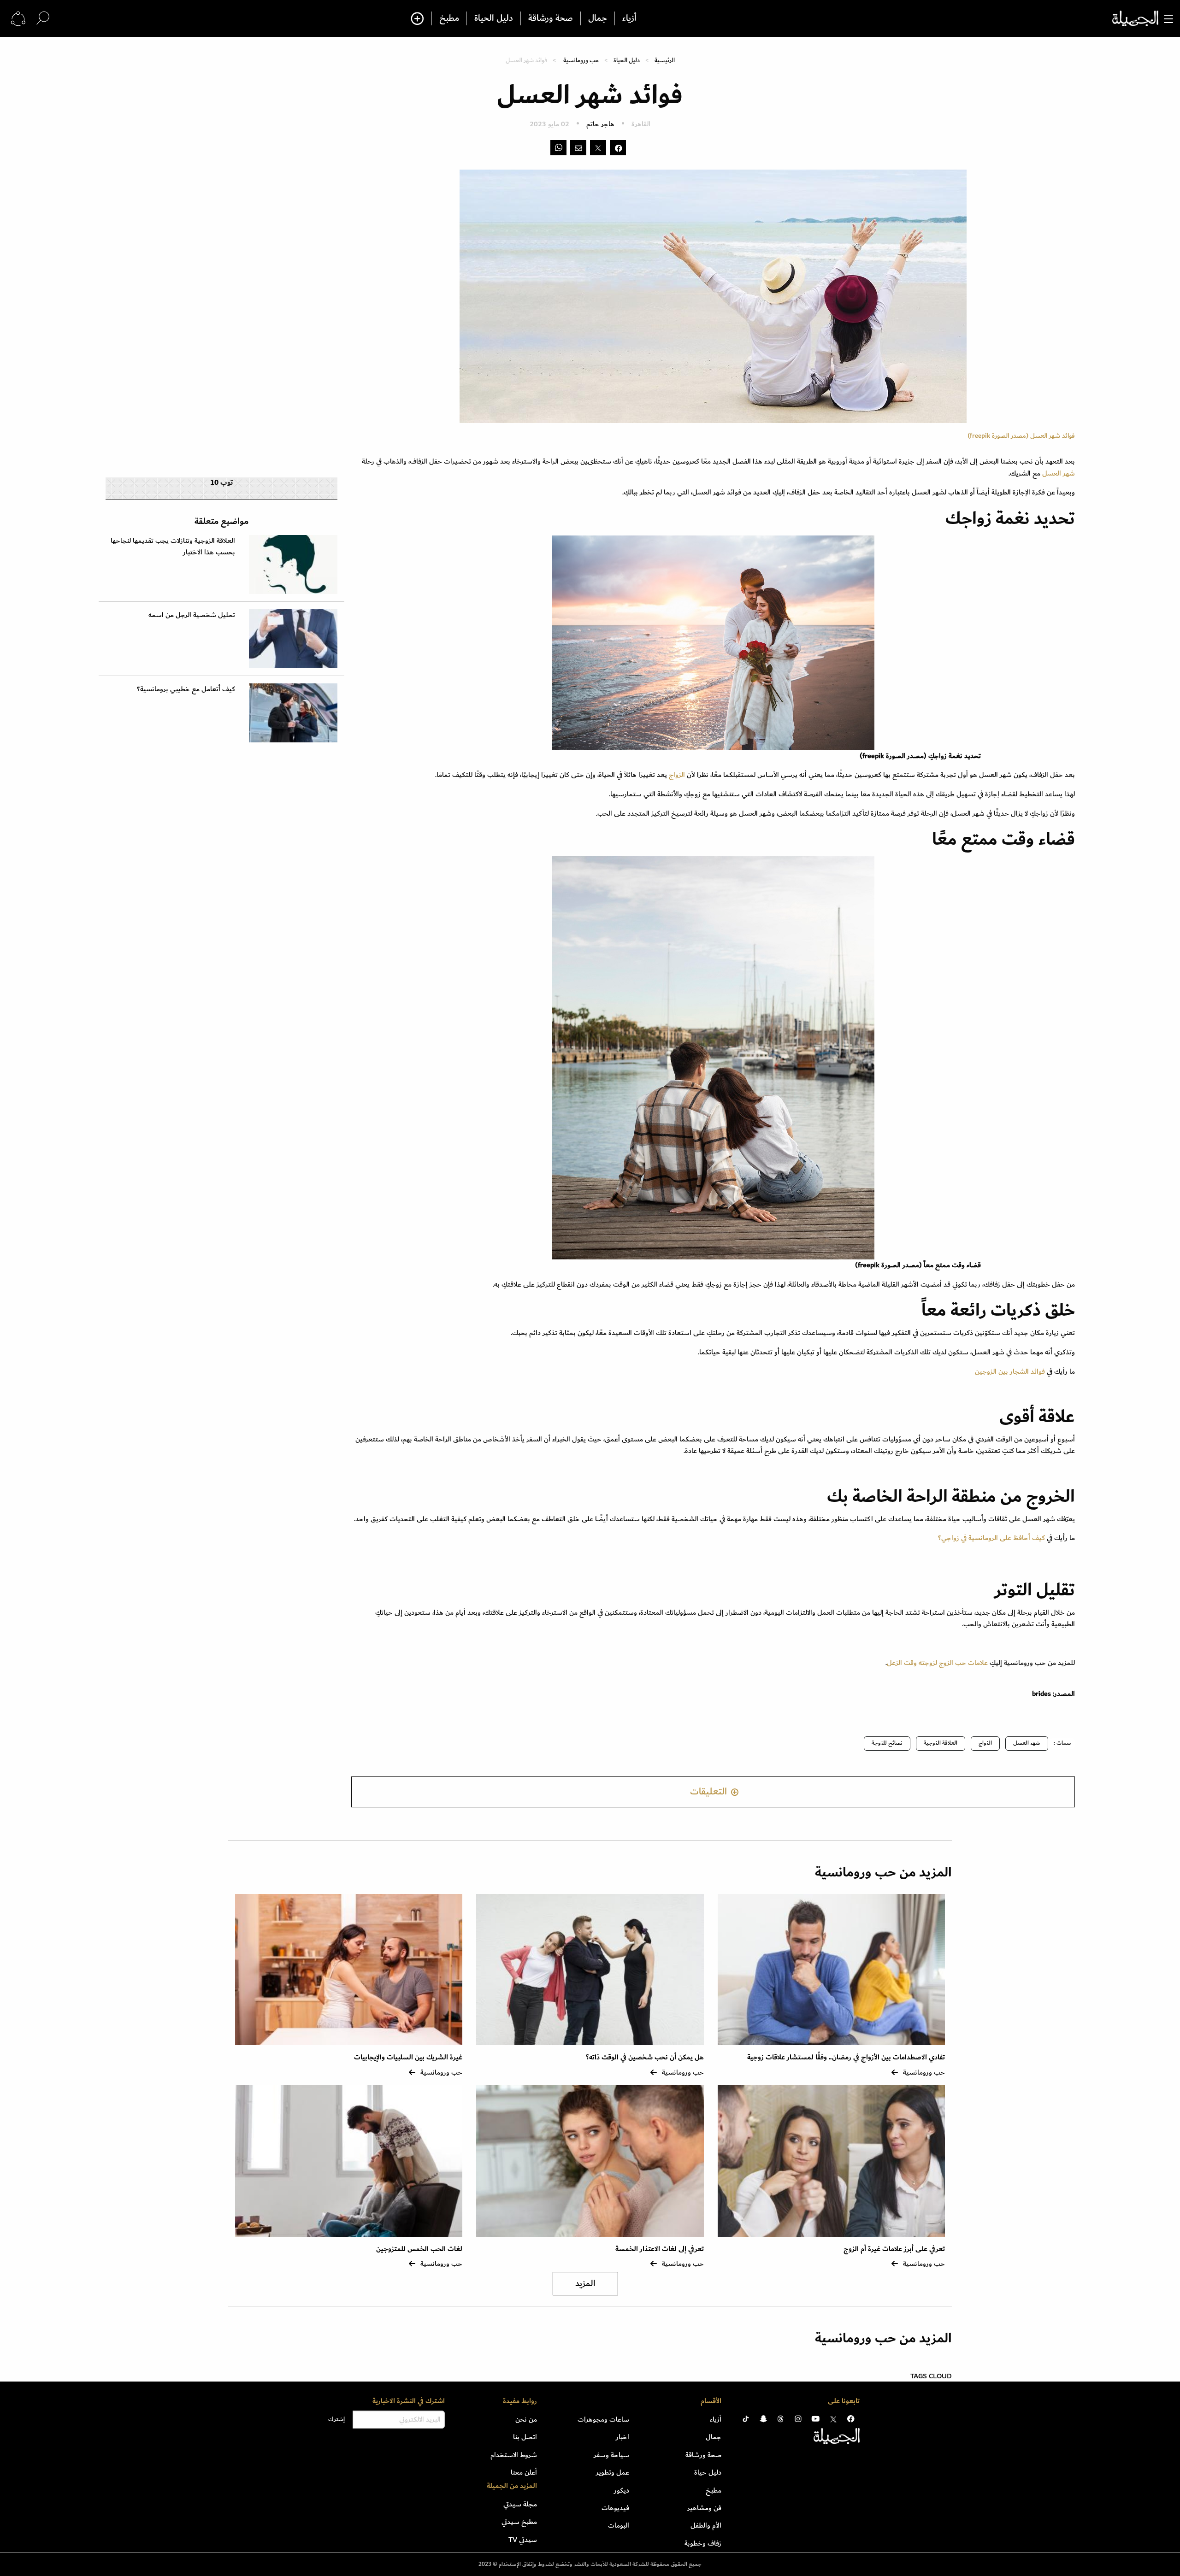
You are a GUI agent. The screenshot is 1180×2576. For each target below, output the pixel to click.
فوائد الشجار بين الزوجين (1010, 1371)
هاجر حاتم (600, 124)
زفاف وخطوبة (703, 2543)
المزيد (585, 2284)
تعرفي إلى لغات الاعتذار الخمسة (660, 2249)
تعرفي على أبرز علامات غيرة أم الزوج (894, 2249)
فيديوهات (615, 2508)
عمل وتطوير (613, 2472)
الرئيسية (665, 60)
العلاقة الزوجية (941, 1743)
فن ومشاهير (704, 2508)
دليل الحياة (494, 18)
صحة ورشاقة (551, 18)
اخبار (622, 2437)
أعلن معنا (524, 2472)
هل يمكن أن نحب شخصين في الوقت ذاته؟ (645, 2057)
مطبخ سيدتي (519, 2522)
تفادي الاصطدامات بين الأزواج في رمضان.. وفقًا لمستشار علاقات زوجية (846, 2057)
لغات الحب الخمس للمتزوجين (419, 2249)
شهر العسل (1059, 473)
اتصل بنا (525, 2437)
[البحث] (43, 18)
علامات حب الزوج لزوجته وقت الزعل (937, 1663)
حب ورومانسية (581, 60)
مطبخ (449, 18)
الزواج (678, 775)
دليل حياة (708, 2472)
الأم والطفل (706, 2525)
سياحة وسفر (611, 2455)
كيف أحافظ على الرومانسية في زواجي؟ (991, 1538)
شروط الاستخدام (514, 2455)
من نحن (526, 2419)
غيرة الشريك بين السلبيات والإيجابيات (408, 2057)
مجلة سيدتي (520, 2504)
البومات (619, 2525)
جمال (598, 18)
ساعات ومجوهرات (603, 2419)
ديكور (622, 2490)
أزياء (629, 18)
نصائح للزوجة (887, 1743)
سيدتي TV (523, 2540)
